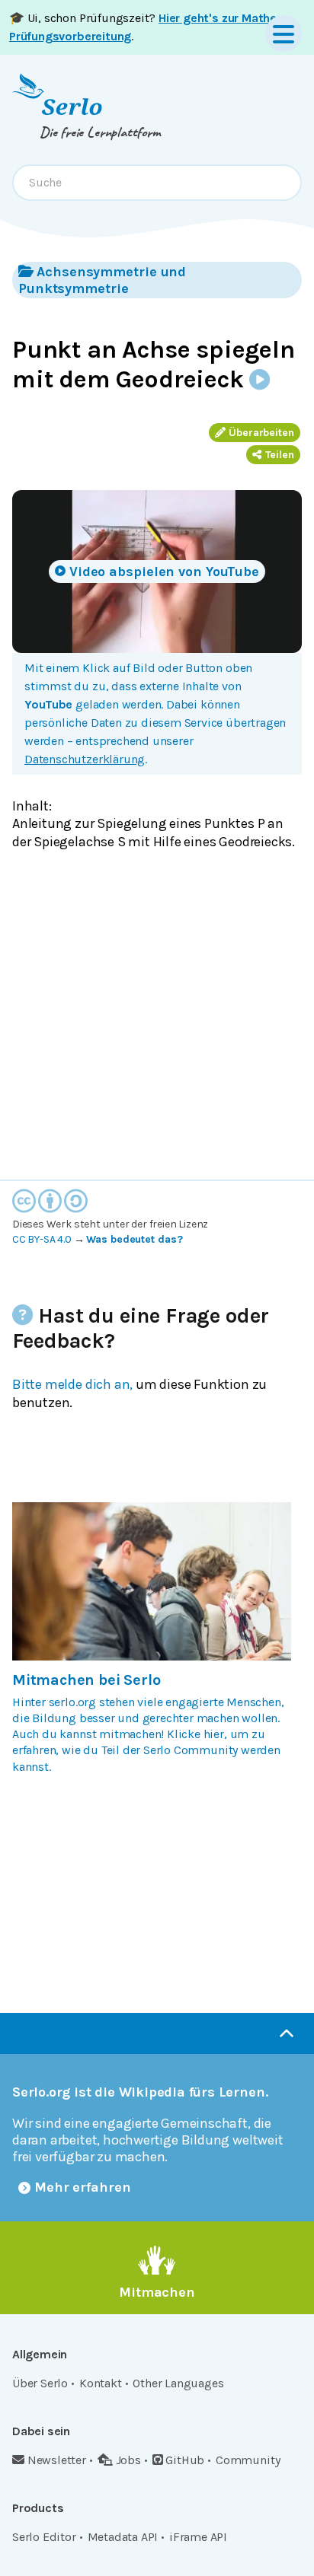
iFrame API (198, 2537)
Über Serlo (40, 2383)
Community (248, 2460)
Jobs (128, 2460)
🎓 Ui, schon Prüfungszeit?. (146, 27)
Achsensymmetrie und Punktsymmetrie (102, 280)
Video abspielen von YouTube (164, 572)
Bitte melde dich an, (72, 1384)
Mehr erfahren (83, 2187)
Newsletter (57, 2460)
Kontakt (101, 2383)
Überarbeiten (261, 433)
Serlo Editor (44, 2537)
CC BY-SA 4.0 (42, 1239)
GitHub (185, 2460)
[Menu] (284, 33)
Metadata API (123, 2537)
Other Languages (178, 2383)
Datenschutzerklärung (85, 759)
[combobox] (157, 183)
